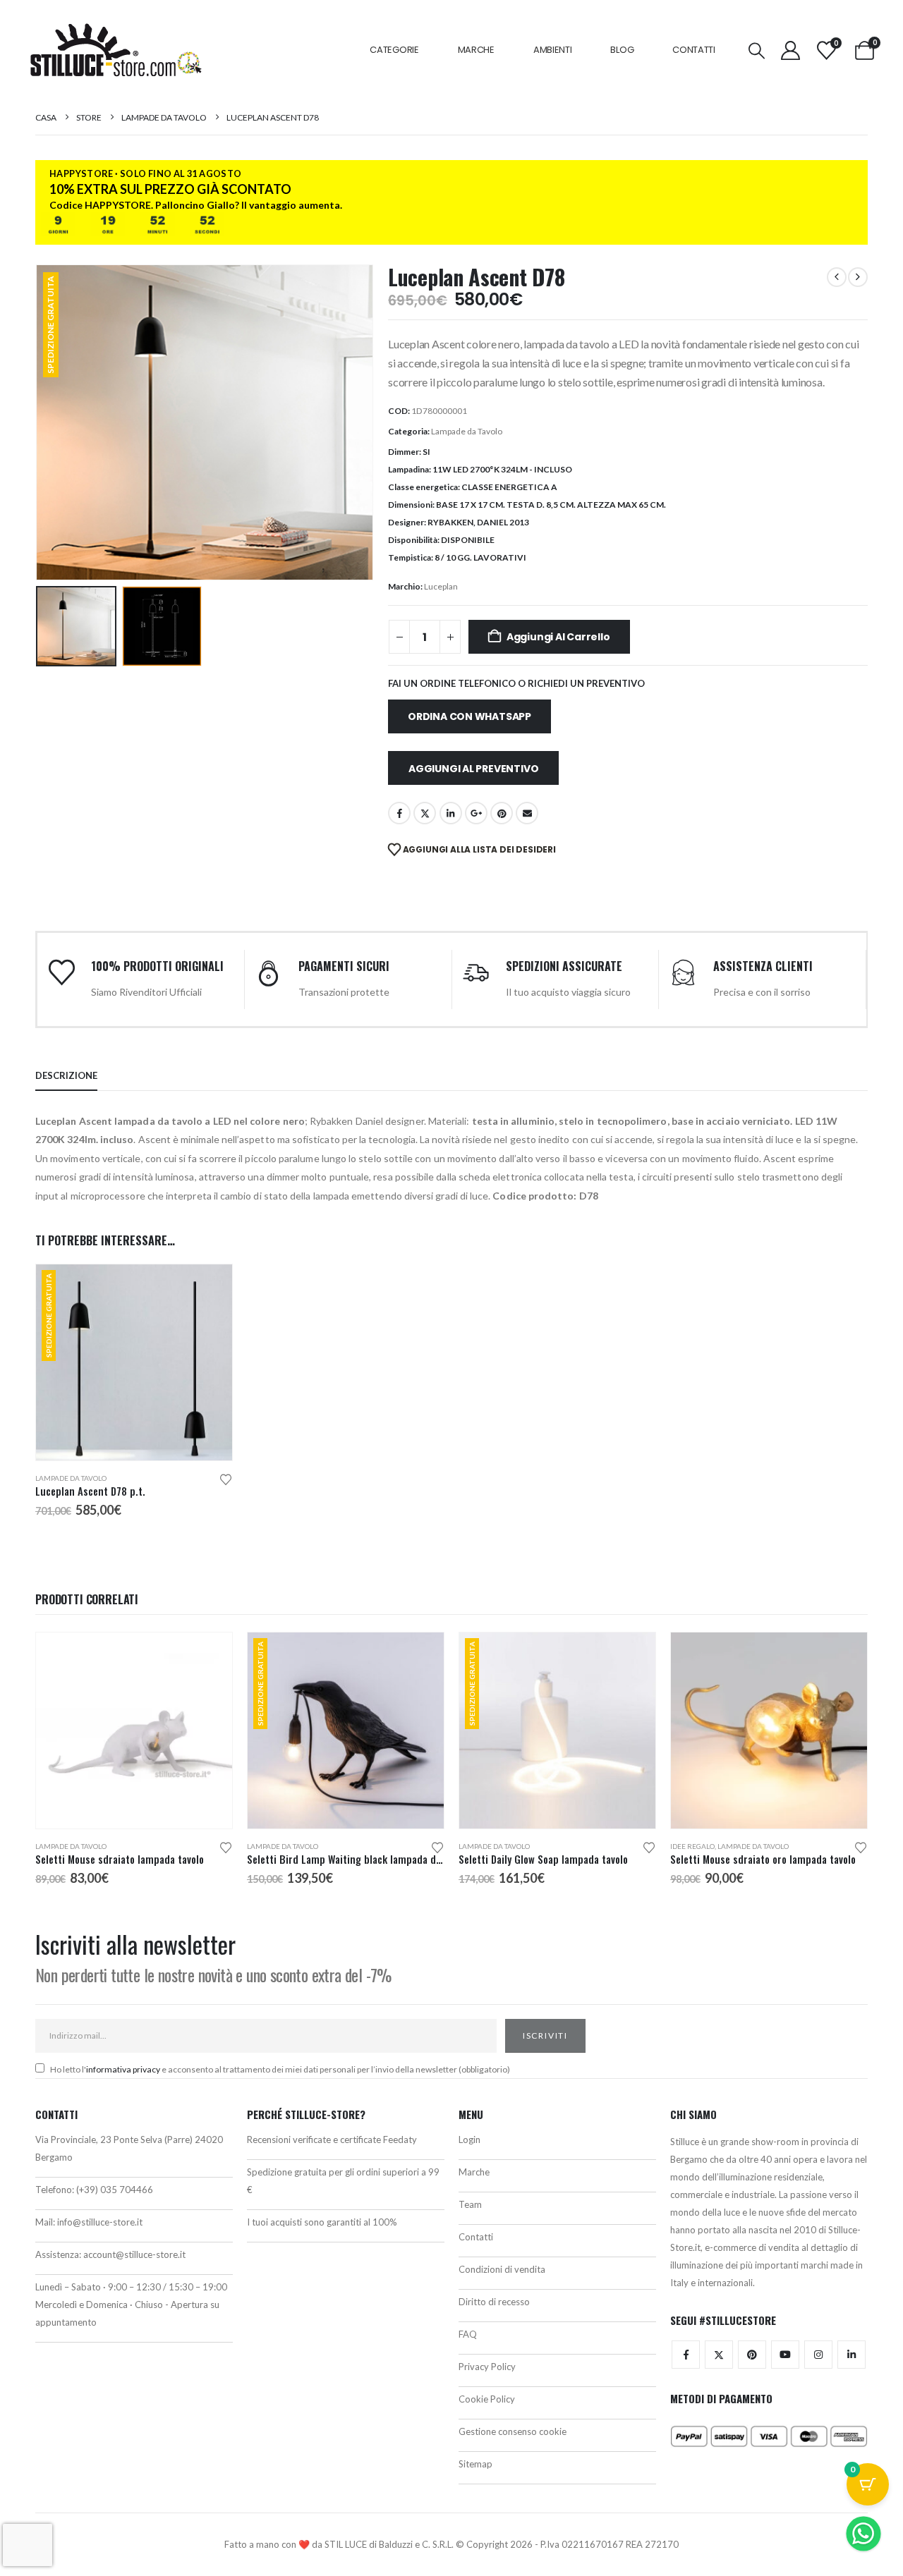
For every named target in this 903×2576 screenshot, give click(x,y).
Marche (476, 50)
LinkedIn (451, 813)
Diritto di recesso (494, 2302)
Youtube (785, 2355)
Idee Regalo (692, 1846)
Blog (622, 50)
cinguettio (425, 813)
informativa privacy (123, 2069)
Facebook (399, 813)
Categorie (394, 50)
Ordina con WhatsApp (469, 716)
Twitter (719, 2355)
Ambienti (553, 50)
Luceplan (441, 586)
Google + (476, 813)
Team (470, 2204)
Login (469, 2139)
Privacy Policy (487, 2367)
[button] (757, 50)
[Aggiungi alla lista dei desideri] (226, 1478)
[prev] (837, 277)
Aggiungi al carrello (558, 637)
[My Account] (790, 50)
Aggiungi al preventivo (473, 769)
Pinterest (502, 813)
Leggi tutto (420, 1656)
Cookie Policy (487, 2399)
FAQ (468, 2334)
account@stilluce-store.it (134, 2254)
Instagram (818, 2355)
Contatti (694, 50)
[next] (858, 277)
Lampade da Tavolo (467, 431)
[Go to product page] (134, 1730)
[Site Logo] (116, 50)
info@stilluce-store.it (100, 2222)
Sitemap (475, 2464)
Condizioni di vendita (502, 2269)
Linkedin (852, 2355)
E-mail (527, 813)
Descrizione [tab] (66, 1075)
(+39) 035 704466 (115, 2190)
